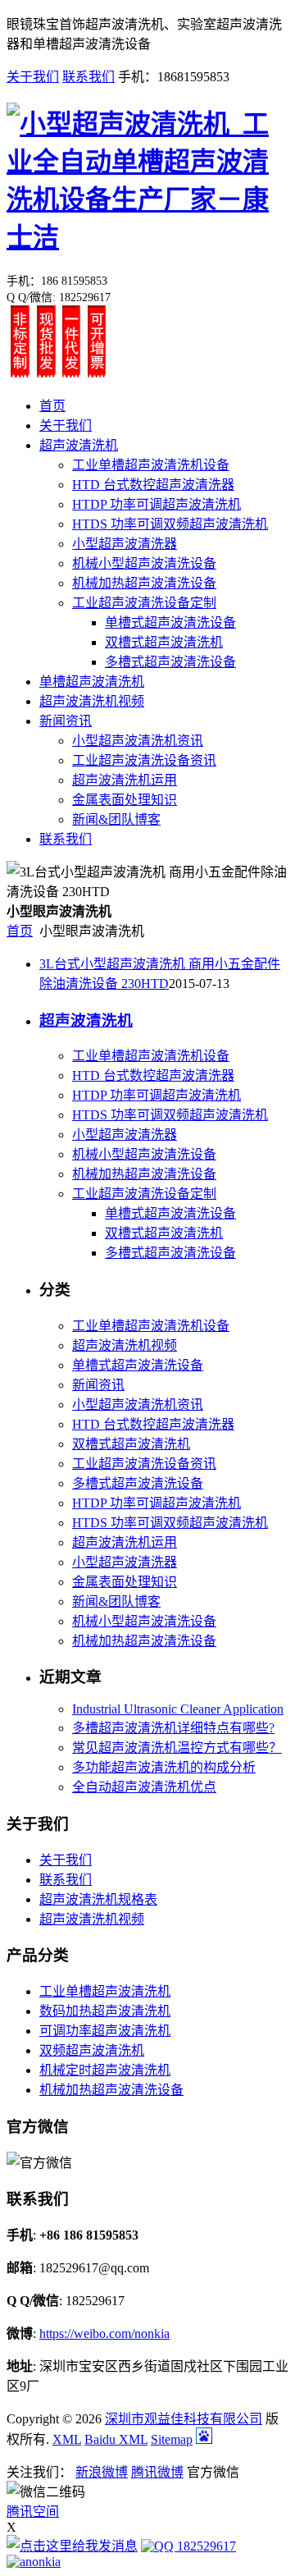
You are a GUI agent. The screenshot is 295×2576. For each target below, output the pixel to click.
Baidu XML (116, 2439)
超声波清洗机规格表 (98, 1899)
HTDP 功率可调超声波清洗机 (157, 504)
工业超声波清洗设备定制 (144, 603)
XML (67, 2439)
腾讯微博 (157, 2472)
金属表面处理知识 (125, 800)
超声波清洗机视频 (92, 701)
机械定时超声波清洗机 (105, 2070)
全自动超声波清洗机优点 (144, 1787)
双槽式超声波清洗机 (164, 642)
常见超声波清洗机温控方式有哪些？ (177, 1748)
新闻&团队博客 (116, 819)
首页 (52, 406)
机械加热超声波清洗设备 (144, 583)
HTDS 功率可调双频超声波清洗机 (170, 524)
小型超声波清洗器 (125, 544)
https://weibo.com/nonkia (104, 2333)
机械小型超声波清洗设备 (144, 563)
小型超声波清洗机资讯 (138, 741)
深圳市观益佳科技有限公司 (184, 2419)
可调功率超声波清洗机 (105, 2031)
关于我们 (33, 77)
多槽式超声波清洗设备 (170, 662)
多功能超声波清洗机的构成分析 (164, 1767)
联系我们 (88, 77)
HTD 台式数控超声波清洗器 (153, 485)
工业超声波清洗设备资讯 (144, 760)
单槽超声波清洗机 (92, 682)
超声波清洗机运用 (125, 780)
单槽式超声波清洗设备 (170, 622)
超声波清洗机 (79, 445)
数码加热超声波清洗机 (105, 2011)
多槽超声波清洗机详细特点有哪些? (173, 1728)
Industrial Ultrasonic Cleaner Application (178, 1709)
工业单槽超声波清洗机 (105, 1991)
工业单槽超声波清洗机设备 (151, 465)
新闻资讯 (66, 721)
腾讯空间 (33, 2512)
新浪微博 (102, 2472)
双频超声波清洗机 (92, 2050)
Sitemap (172, 2439)
